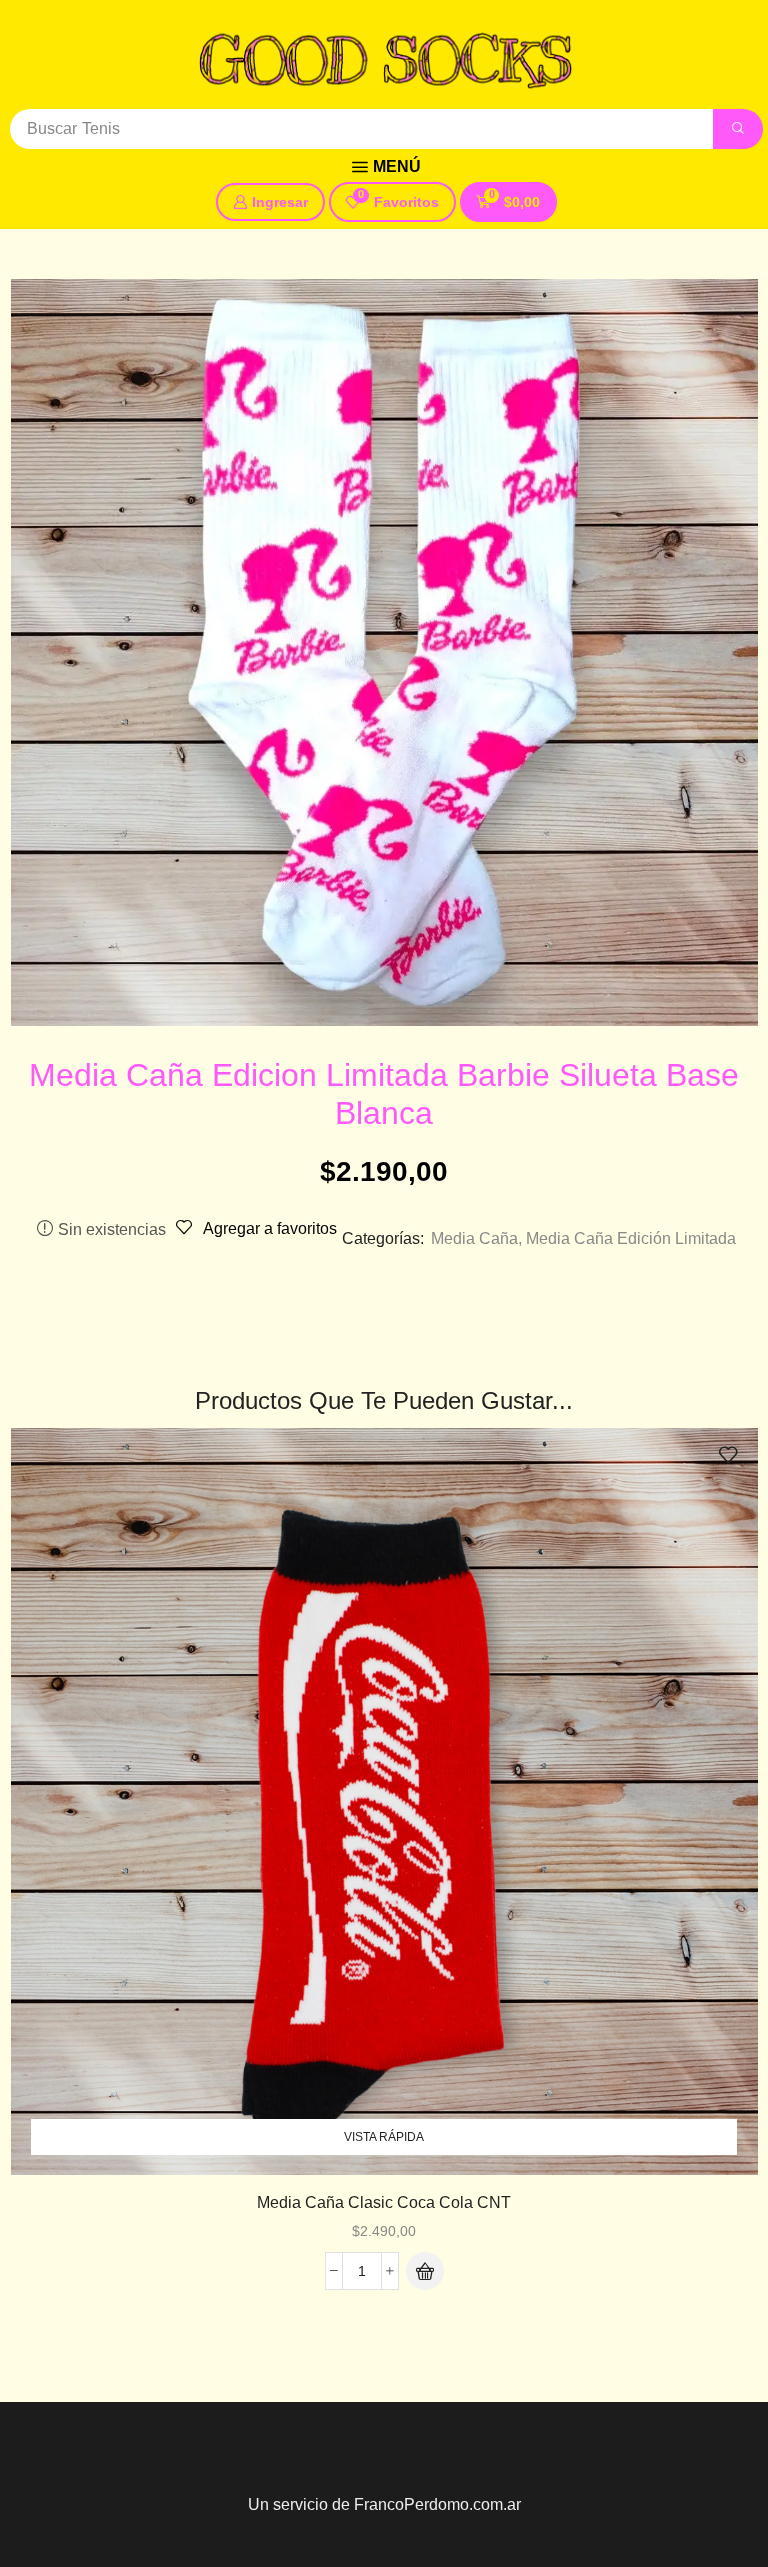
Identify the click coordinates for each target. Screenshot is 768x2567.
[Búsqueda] (738, 129)
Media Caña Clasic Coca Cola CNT (384, 2202)
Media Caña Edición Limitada (631, 1238)
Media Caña (474, 1238)
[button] (386, 167)
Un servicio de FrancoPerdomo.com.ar (384, 2504)
